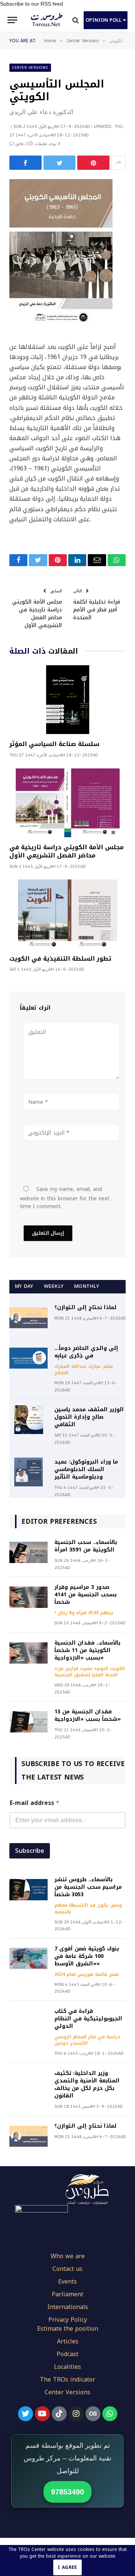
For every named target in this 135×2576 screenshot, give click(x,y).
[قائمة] (12, 20)
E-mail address (34, 1803)
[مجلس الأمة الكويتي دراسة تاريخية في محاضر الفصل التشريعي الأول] (67, 803)
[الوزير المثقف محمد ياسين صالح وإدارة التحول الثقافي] (28, 1420)
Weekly (54, 1286)
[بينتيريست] (93, 163)
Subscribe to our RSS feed (31, 4)
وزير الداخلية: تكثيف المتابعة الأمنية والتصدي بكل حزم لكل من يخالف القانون (87, 2084)
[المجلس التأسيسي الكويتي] (61, 326)
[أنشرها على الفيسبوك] (25, 163)
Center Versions (30, 68)
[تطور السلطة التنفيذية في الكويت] (67, 914)
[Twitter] (25, 2414)
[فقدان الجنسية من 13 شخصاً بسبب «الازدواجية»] (28, 1722)
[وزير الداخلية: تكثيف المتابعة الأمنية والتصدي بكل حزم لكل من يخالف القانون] (28, 2083)
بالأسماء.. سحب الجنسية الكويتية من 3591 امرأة (86, 1546)
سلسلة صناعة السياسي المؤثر (54, 744)
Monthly (86, 1286)
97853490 (67, 2492)
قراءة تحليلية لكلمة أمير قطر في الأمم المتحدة (97, 610)
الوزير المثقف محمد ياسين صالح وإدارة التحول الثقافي (89, 1417)
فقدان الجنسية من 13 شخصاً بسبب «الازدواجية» (88, 1715)
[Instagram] (76, 2414)
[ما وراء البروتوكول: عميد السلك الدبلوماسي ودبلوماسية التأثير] (28, 1472)
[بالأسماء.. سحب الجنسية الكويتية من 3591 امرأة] (28, 1552)
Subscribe (30, 1851)
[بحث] (76, 20)
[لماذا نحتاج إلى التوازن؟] (28, 1318)
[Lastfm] (93, 2414)
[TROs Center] (47, 20)
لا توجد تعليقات (47, 144)
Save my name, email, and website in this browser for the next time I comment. (65, 1198)
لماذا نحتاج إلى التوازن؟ (85, 1307)
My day (24, 1286)
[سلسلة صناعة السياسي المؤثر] (67, 700)
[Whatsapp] (110, 2414)
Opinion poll (103, 20)
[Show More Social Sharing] (118, 163)
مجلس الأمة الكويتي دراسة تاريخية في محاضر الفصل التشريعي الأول (37, 614)
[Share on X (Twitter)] (60, 163)
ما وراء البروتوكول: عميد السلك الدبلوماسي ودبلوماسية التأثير (86, 1469)
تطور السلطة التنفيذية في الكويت (60, 959)
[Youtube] (42, 2414)
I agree (67, 2567)
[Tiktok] (59, 2414)
